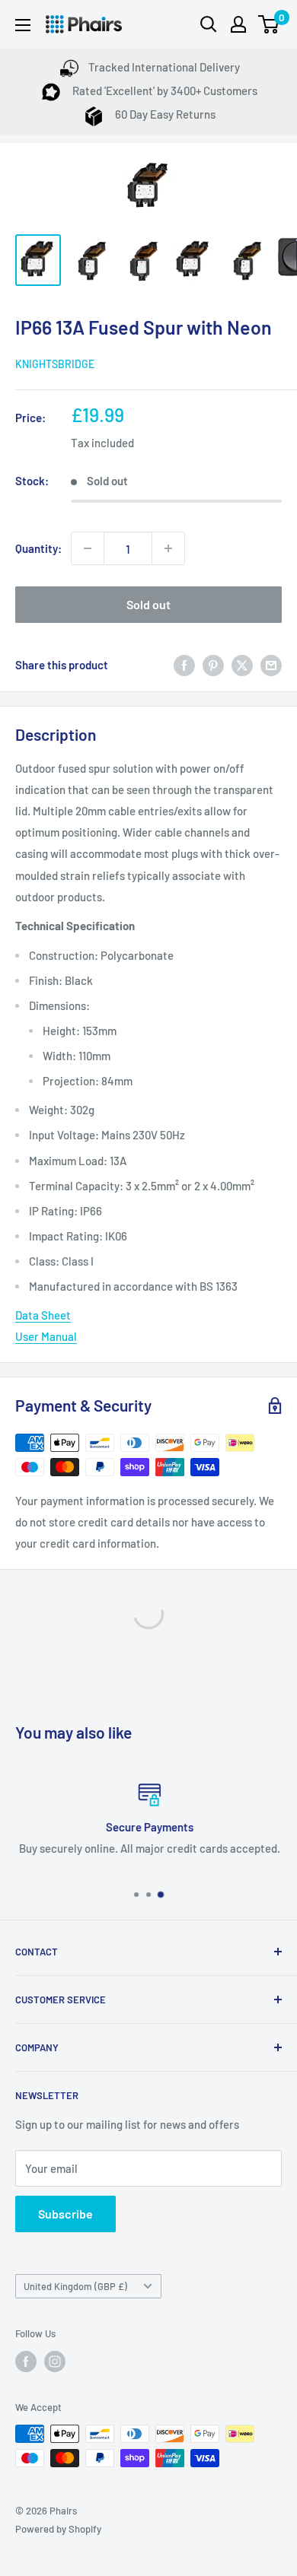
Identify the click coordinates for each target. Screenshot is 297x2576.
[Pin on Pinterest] (213, 665)
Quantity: (38, 548)
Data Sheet (43, 1315)
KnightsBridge (55, 364)
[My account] (238, 24)
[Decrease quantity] (88, 548)
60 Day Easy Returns (164, 114)
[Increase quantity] (168, 548)
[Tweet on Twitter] (242, 665)
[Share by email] (271, 665)
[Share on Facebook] (184, 665)
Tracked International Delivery (164, 67)
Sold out (148, 604)
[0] (269, 24)
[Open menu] (23, 25)
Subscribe (65, 2214)
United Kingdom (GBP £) (75, 2286)
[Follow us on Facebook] (26, 2362)
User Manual (46, 1336)
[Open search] (209, 24)
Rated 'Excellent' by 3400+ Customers (164, 91)
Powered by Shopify (58, 2529)
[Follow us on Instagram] (55, 2362)
